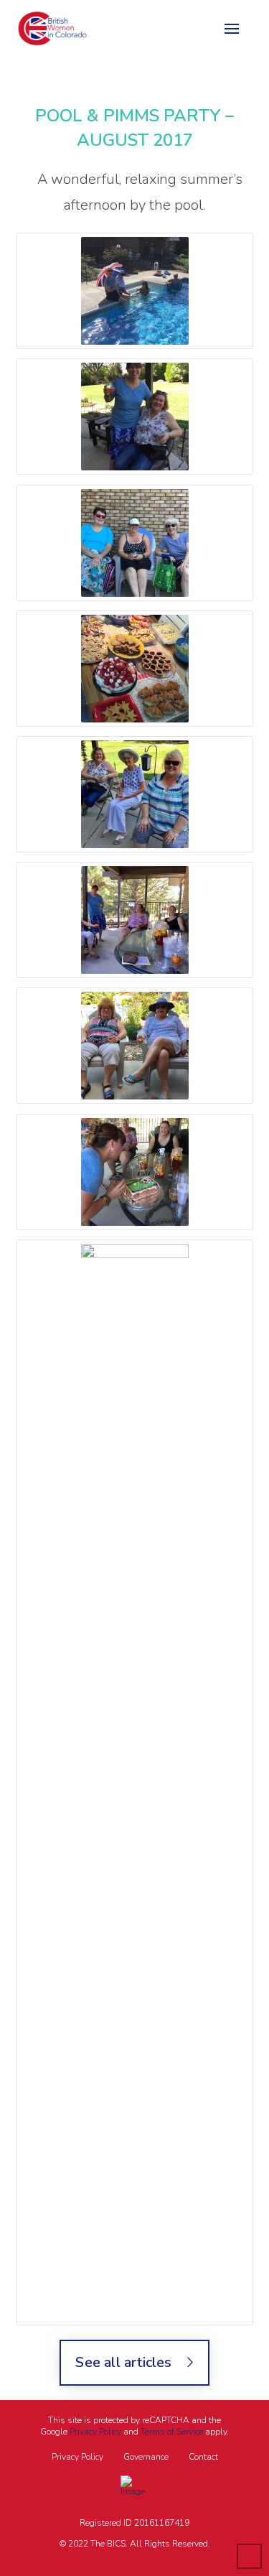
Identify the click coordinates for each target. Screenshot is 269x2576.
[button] (232, 29)
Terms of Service (172, 2432)
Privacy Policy (95, 2432)
